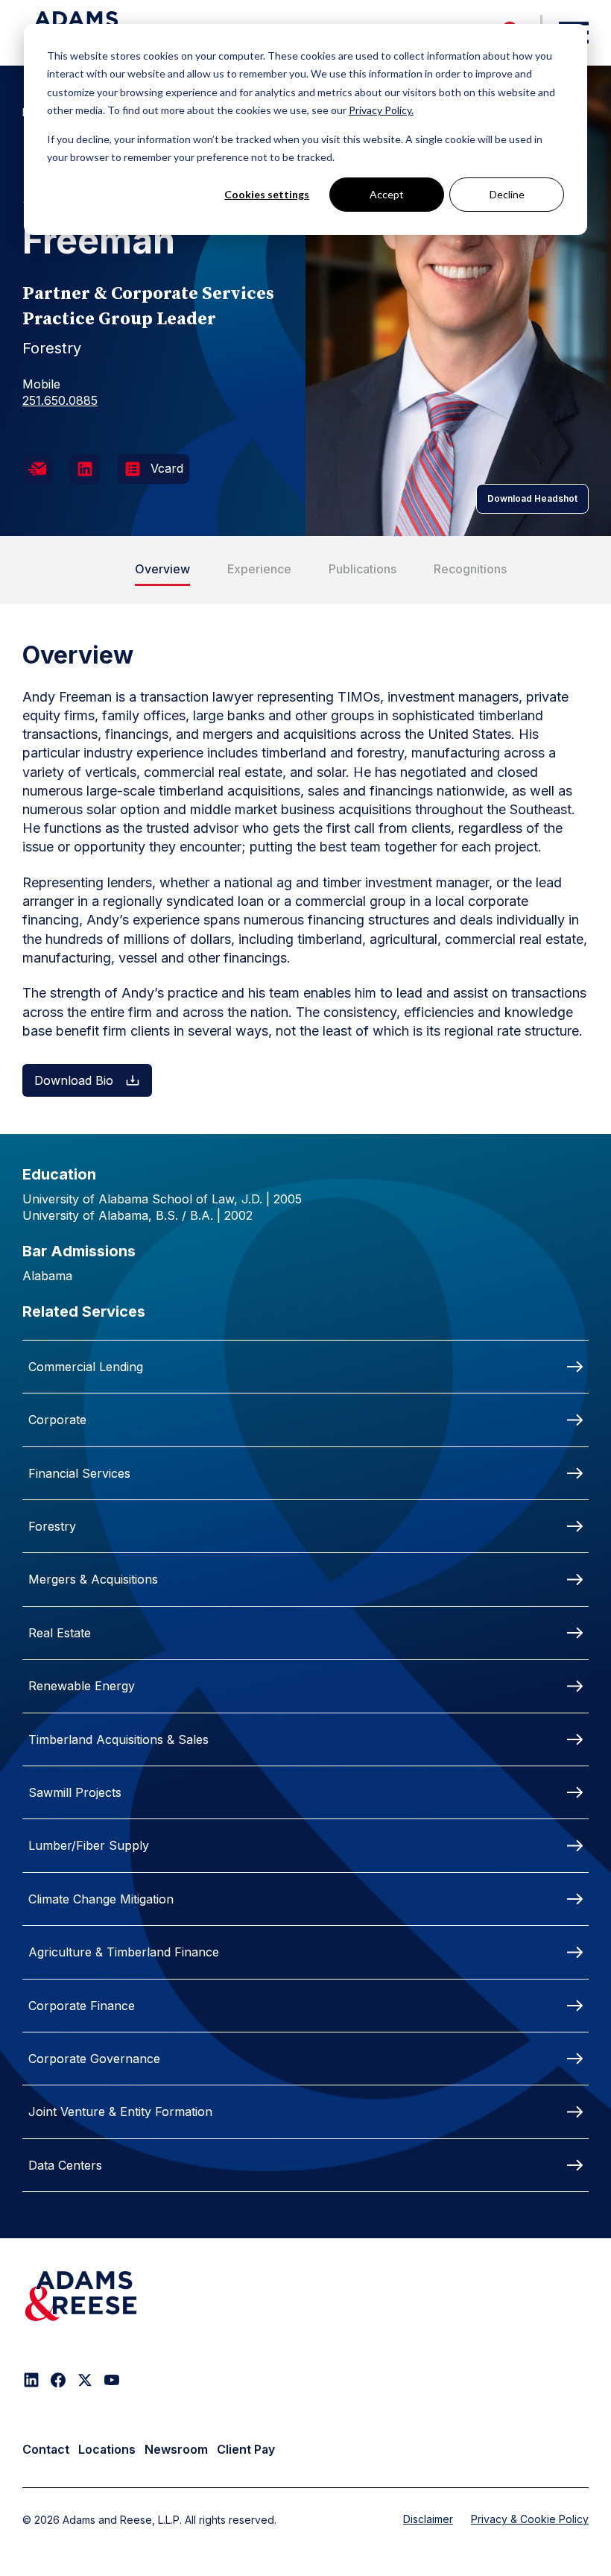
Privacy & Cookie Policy (530, 2519)
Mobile (41, 384)
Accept (387, 194)
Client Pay (246, 2449)
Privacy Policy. (381, 110)
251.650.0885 (60, 400)
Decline (507, 194)
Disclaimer (428, 2519)
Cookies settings (267, 194)
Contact (46, 2449)
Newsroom (176, 2449)
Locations (107, 2449)
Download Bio (74, 1080)
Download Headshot (532, 498)
